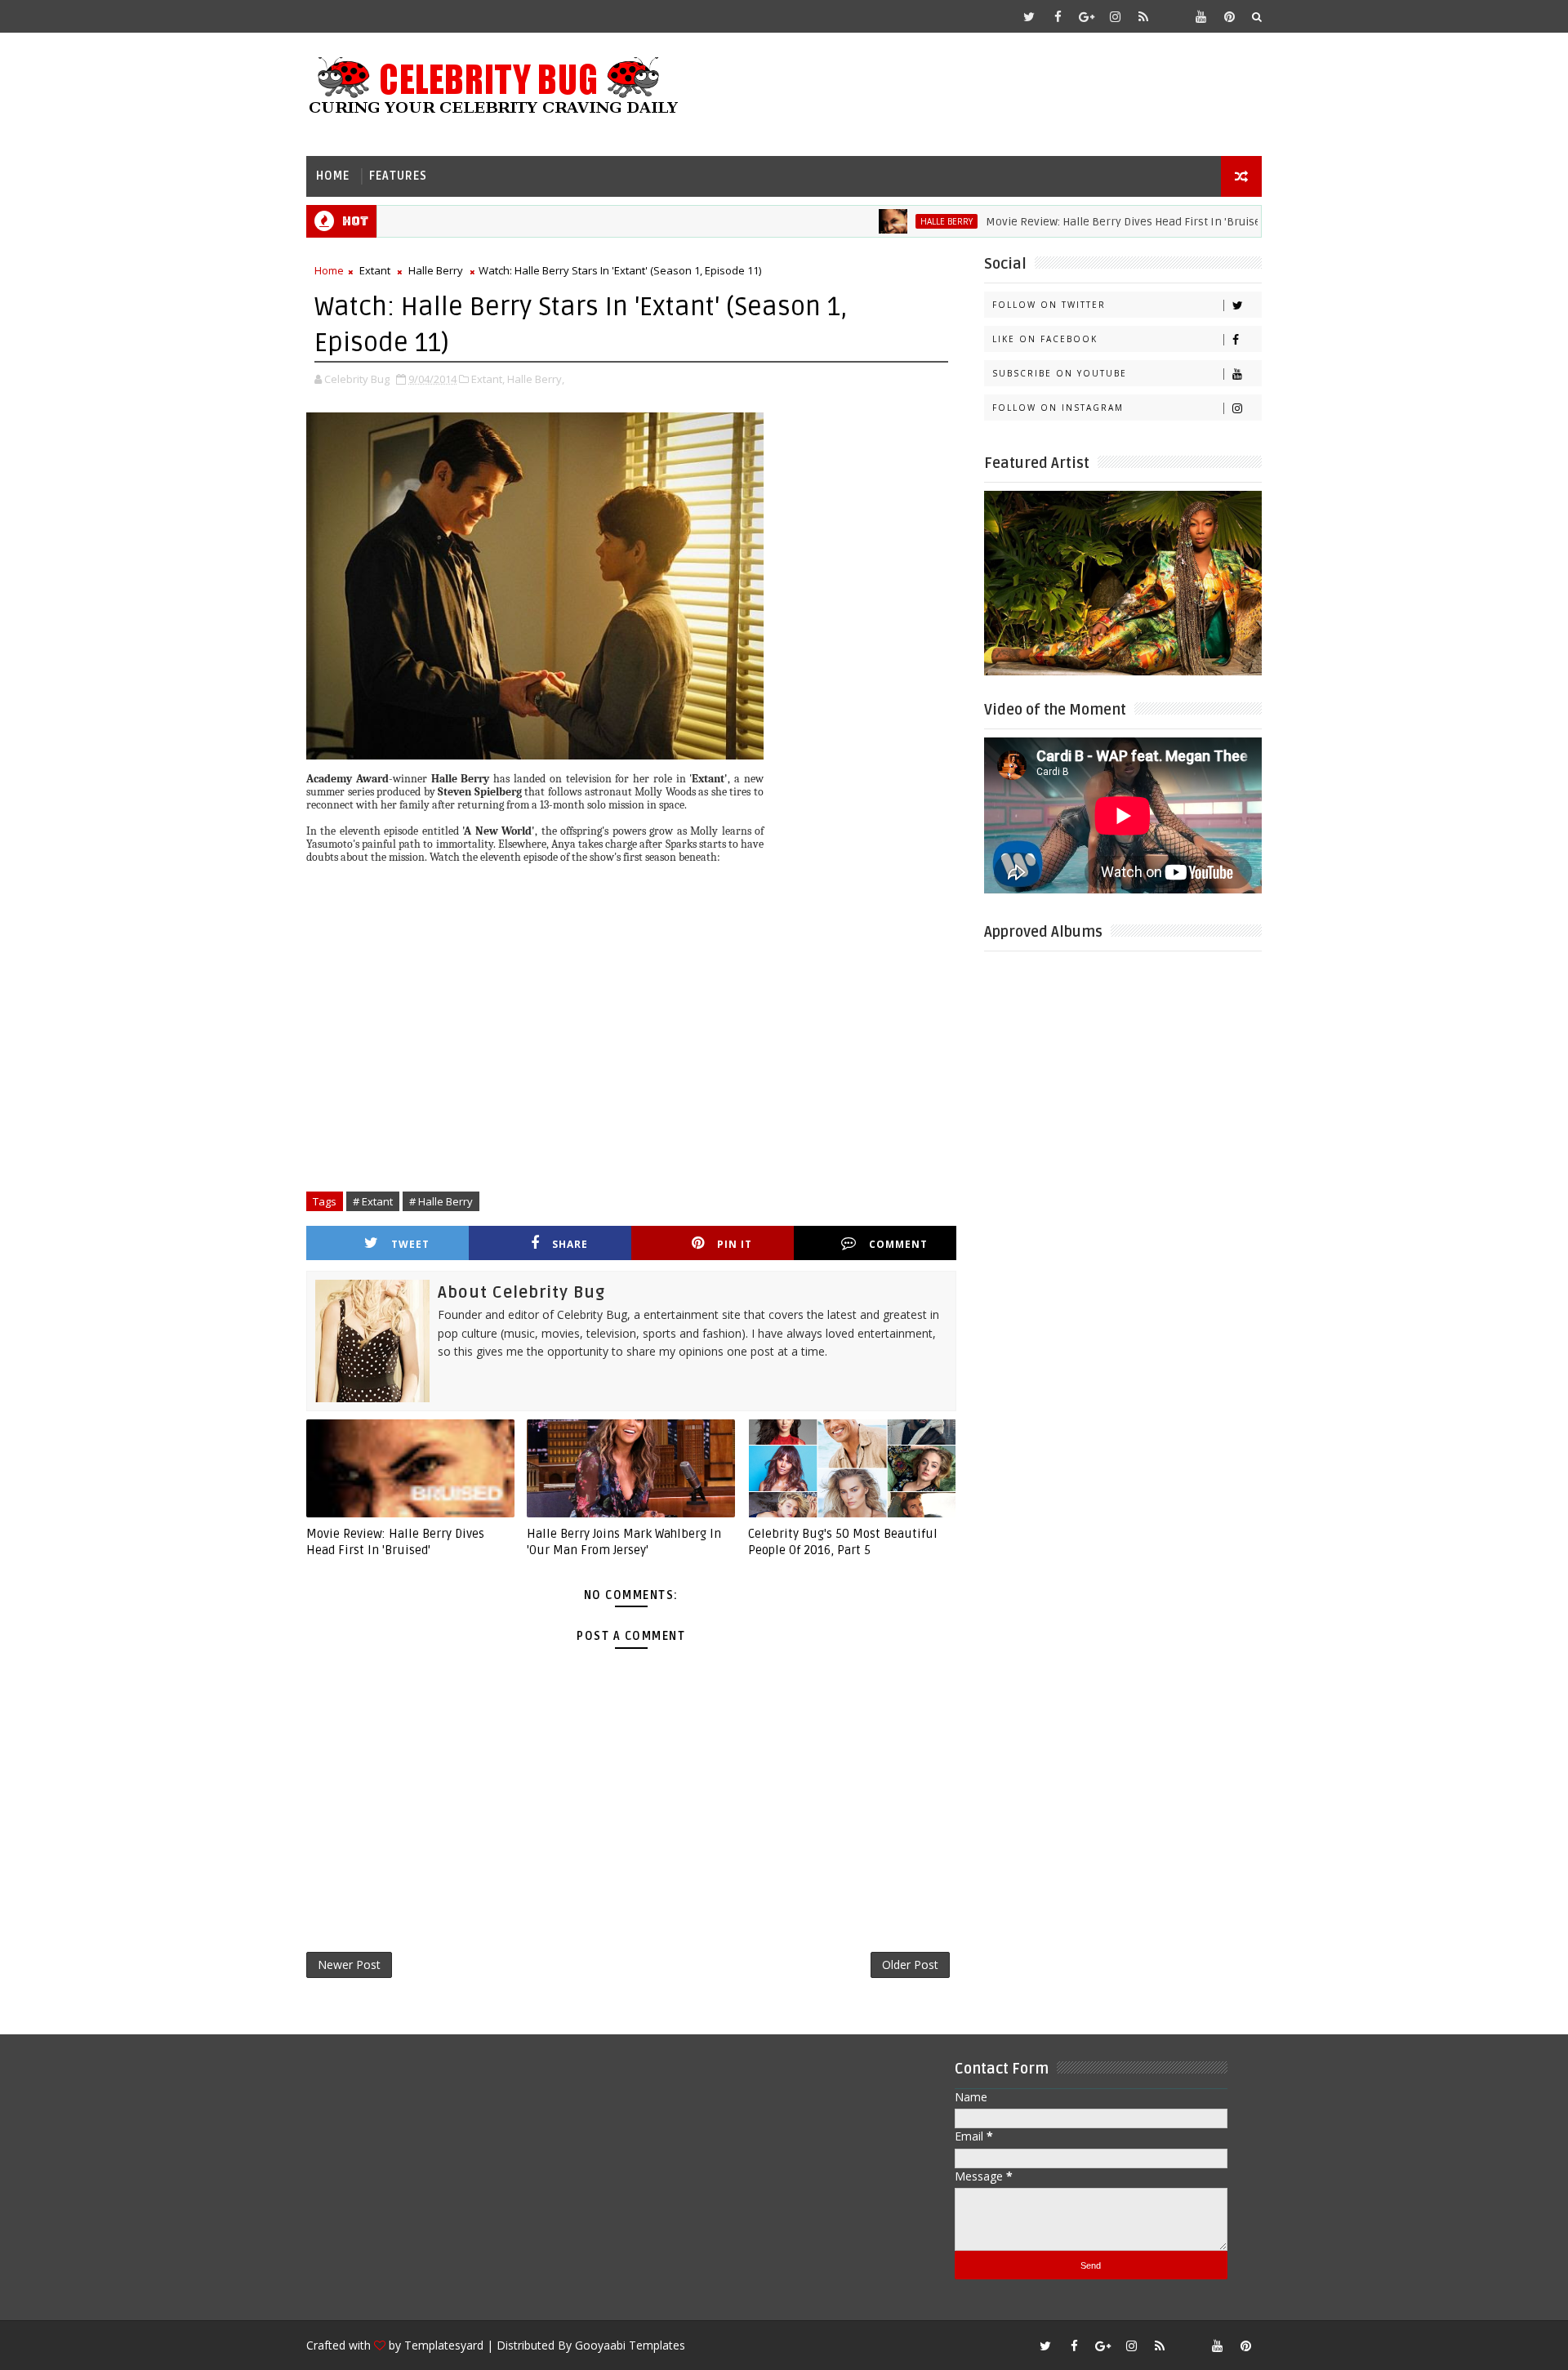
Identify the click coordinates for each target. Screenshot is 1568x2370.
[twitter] (1029, 16)
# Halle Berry (441, 1201)
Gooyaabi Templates (630, 2345)
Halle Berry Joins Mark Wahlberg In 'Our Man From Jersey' (624, 1542)
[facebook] (1058, 16)
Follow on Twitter (1049, 305)
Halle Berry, (536, 379)
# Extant (373, 1201)
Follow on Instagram (1058, 408)
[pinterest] (1229, 16)
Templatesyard (444, 2345)
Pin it (735, 1244)
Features (398, 176)
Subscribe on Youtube (1060, 373)
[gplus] (1086, 16)
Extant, (488, 379)
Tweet (410, 1244)
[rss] (1143, 16)
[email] (1172, 16)
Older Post (910, 1965)
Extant (375, 270)
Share (570, 1244)
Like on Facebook (1045, 339)
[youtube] (1200, 16)
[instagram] (1115, 16)
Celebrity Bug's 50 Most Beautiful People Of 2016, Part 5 (843, 1542)
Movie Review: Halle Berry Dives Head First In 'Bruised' (1074, 222)
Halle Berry (893, 221)
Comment (898, 1244)
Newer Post (349, 1965)
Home (333, 176)
